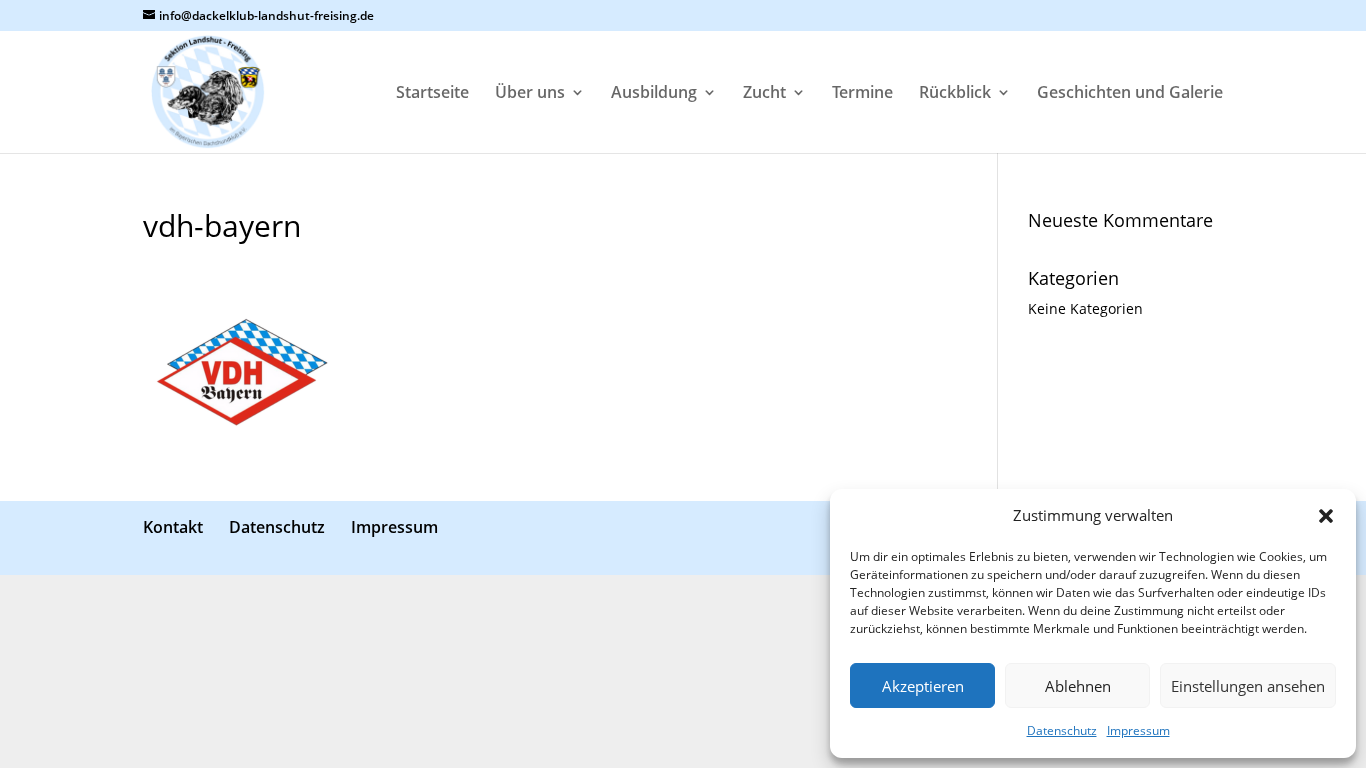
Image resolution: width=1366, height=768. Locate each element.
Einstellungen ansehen (1248, 686)
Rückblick (955, 94)
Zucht (764, 94)
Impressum (1138, 730)
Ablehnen (1078, 686)
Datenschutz (1062, 730)
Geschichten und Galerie (1130, 94)
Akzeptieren (923, 686)
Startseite (432, 94)
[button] (1326, 516)
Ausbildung (654, 94)
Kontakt (173, 527)
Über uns (530, 94)
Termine (862, 94)
